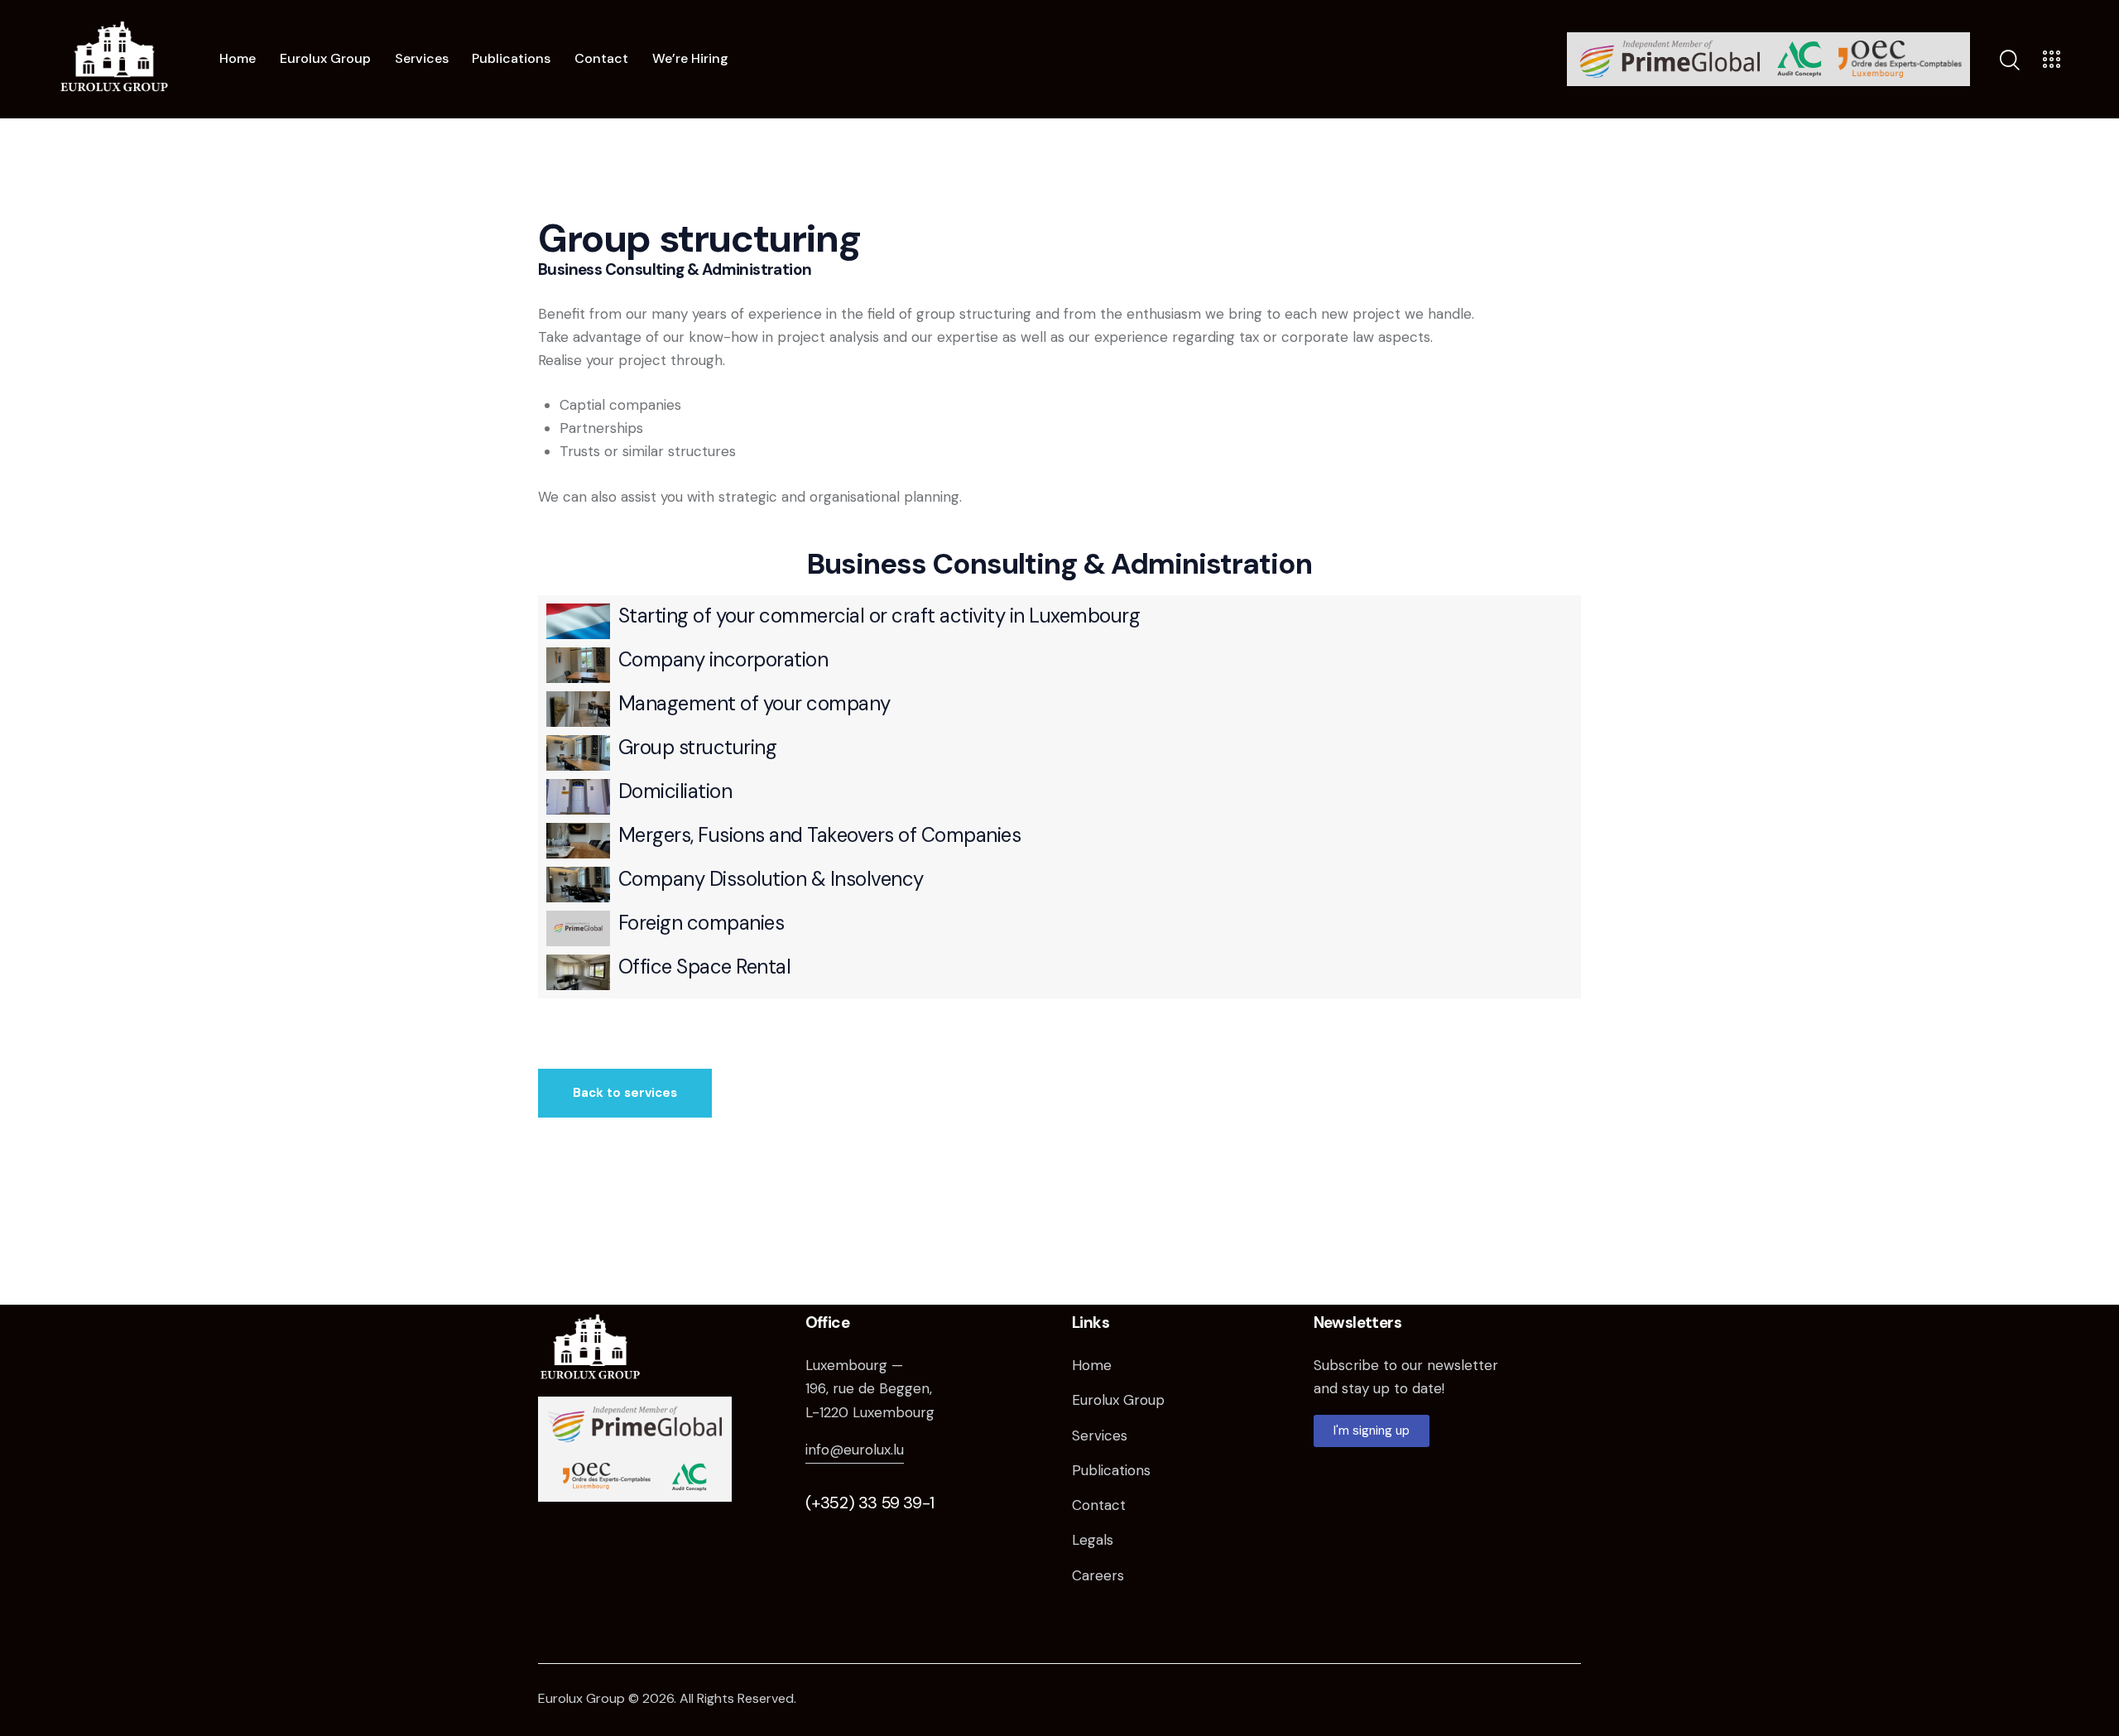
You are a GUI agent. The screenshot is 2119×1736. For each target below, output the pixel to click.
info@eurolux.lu (855, 1450)
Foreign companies (702, 923)
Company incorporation (723, 659)
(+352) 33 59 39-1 (870, 1503)
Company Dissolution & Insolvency (771, 879)
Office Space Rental (705, 967)
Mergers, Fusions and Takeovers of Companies (820, 835)
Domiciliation (675, 791)
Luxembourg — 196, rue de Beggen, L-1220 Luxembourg (870, 1388)
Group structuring (698, 747)
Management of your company (754, 703)
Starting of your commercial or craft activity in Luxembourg (879, 616)
